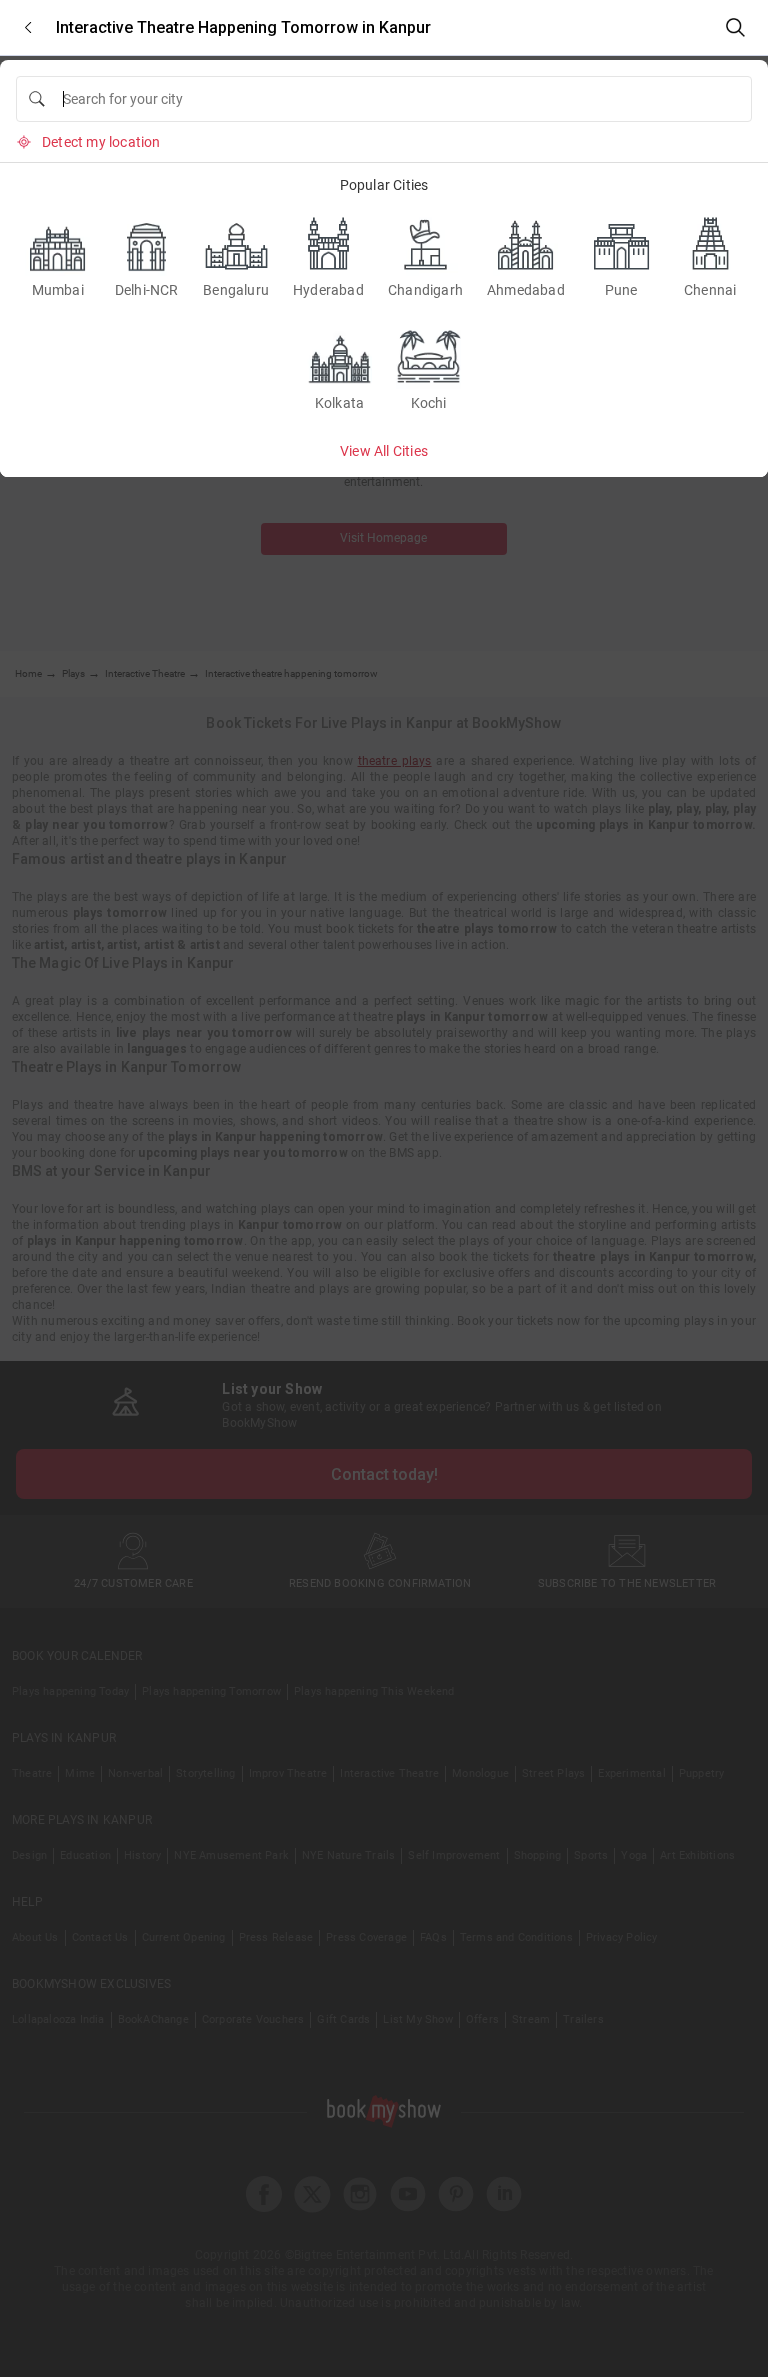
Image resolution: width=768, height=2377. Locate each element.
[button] (28, 27)
